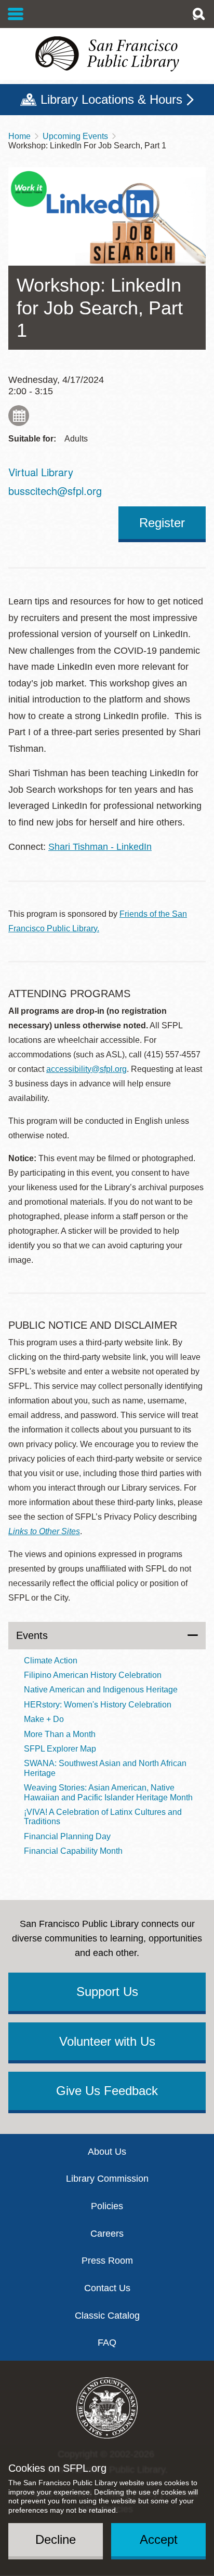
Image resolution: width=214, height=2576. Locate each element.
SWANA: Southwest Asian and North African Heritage (105, 1768)
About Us (107, 2152)
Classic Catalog (107, 2316)
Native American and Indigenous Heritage (101, 1690)
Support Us (107, 1992)
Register (162, 523)
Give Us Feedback (107, 2091)
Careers (107, 2234)
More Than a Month (60, 1734)
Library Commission (107, 2179)
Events (32, 1635)
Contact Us (107, 2288)
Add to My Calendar (19, 416)
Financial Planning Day (67, 1836)
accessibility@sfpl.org (86, 1069)
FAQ (107, 2343)
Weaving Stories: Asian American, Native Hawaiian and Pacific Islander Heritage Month (108, 1792)
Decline (56, 2539)
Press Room (107, 2261)
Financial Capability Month (73, 1851)
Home (19, 136)
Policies (107, 2206)
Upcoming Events (75, 136)
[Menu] (16, 14)
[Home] (107, 54)
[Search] (198, 14)
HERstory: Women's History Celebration (98, 1705)
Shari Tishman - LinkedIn (100, 847)
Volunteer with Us (107, 2041)
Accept (159, 2539)
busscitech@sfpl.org (55, 491)
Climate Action (51, 1661)
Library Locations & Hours (111, 99)
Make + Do (44, 1719)
